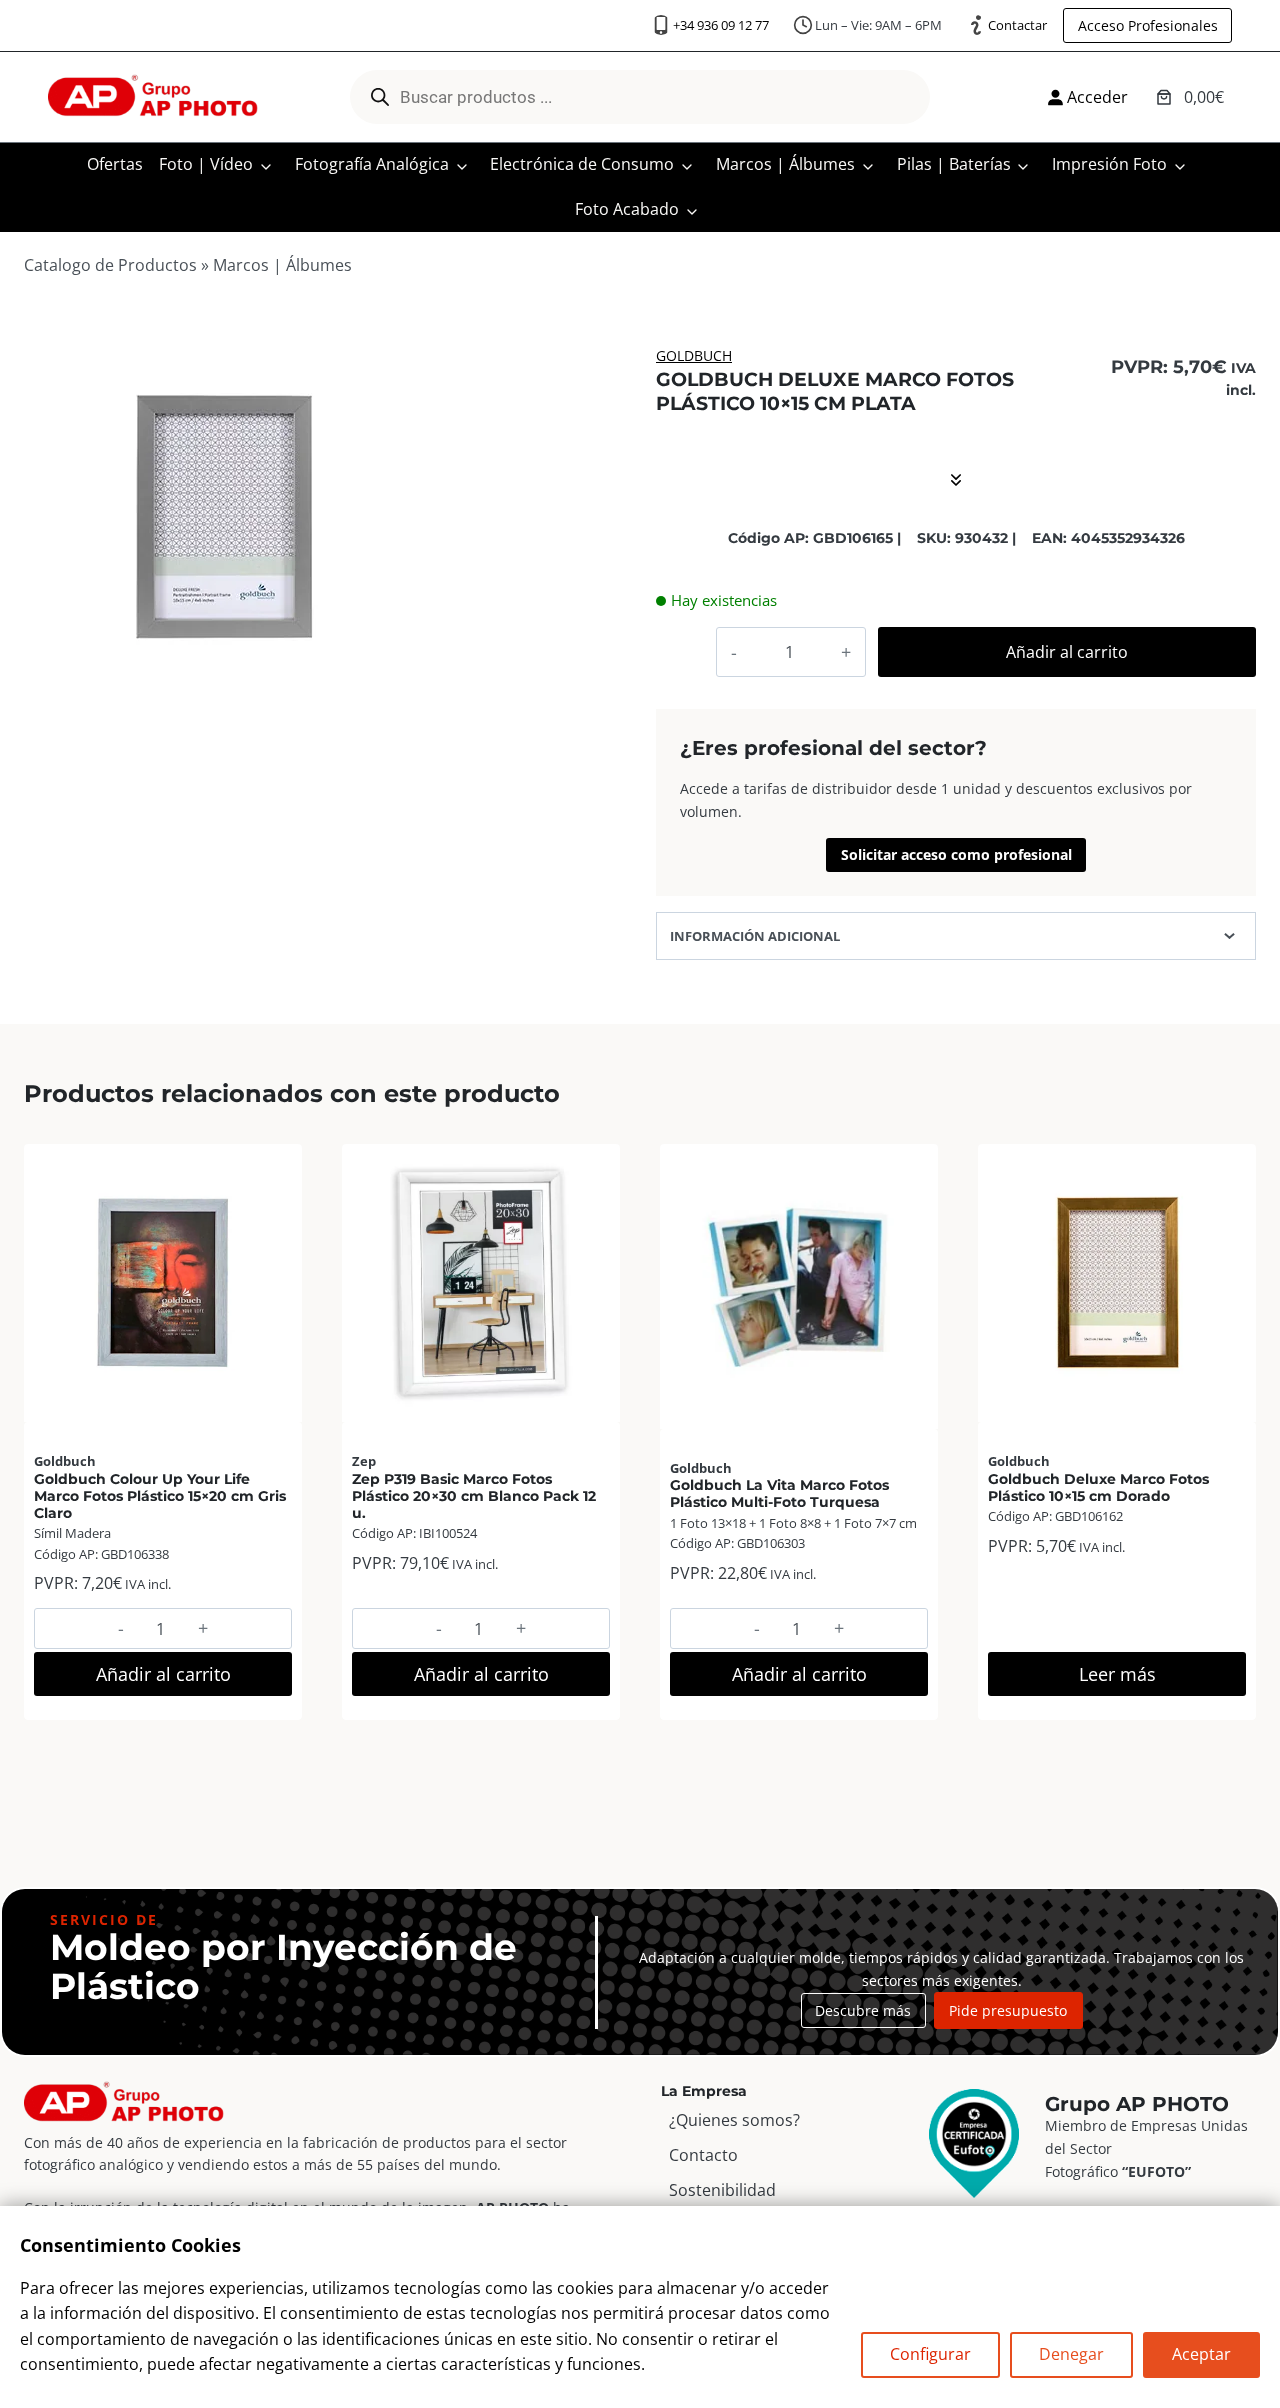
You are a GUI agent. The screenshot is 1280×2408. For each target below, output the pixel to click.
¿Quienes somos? (734, 2120)
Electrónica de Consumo (582, 164)
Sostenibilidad (722, 2190)
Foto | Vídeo (206, 164)
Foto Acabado (627, 209)
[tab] (225, 698)
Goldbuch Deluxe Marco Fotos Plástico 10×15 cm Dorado (1098, 1487)
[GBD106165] (225, 518)
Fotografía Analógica (372, 164)
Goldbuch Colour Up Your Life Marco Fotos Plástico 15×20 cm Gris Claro (160, 1496)
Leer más (1117, 1674)
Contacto (703, 2155)
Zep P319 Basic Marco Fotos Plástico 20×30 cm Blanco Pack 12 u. (474, 1496)
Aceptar (1201, 2354)
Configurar (930, 2354)
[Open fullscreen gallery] (406, 699)
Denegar (1071, 2354)
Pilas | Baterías (954, 164)
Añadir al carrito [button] (163, 1674)
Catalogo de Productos (110, 265)
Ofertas (115, 164)
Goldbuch (694, 355)
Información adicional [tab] (755, 936)
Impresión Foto (1109, 164)
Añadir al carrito (1067, 652)
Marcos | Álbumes (785, 164)
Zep (364, 1461)
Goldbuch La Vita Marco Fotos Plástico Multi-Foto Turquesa (779, 1493)
